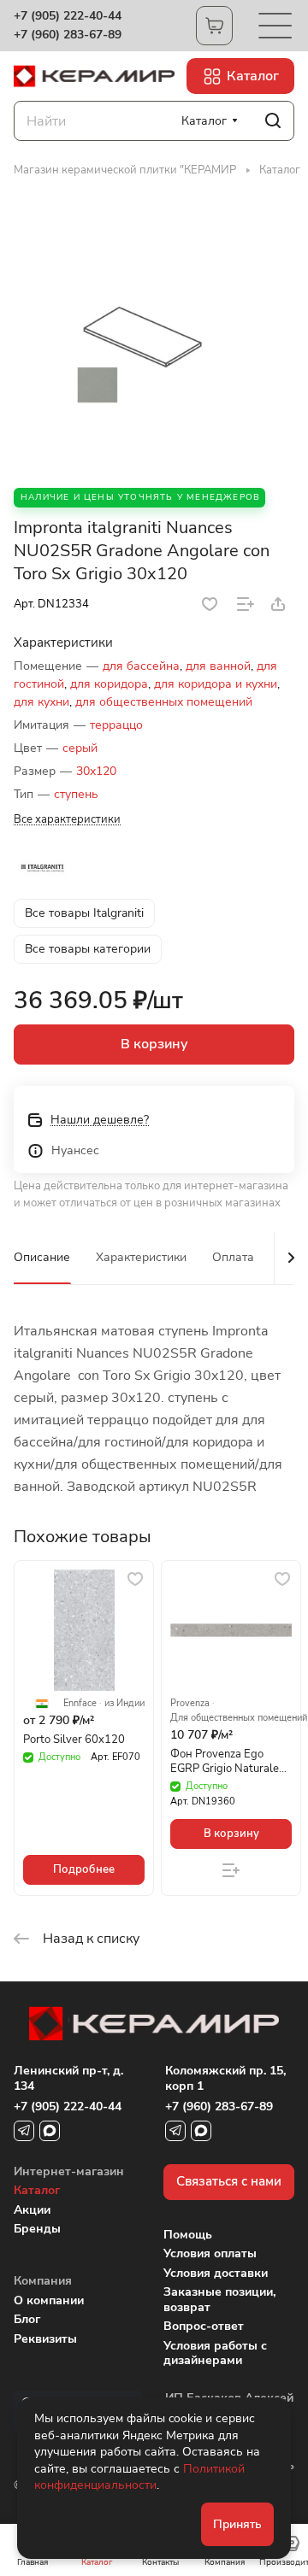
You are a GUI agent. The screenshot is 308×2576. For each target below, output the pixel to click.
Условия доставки (216, 2273)
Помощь (188, 2235)
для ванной (218, 666)
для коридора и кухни (216, 684)
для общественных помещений (164, 702)
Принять (237, 2524)
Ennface (80, 1704)
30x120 (96, 771)
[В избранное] (210, 604)
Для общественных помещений (239, 1718)
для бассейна (141, 666)
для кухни (41, 702)
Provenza (190, 1704)
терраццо (116, 725)
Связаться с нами (229, 2181)
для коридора (109, 684)
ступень (76, 794)
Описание (42, 1257)
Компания (43, 2281)
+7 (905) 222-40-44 (68, 16)
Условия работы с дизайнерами (215, 2353)
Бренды (37, 2229)
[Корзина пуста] (214, 26)
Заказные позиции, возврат (219, 2300)
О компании (49, 2300)
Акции (32, 2210)
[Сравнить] (246, 604)
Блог (27, 2319)
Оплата (233, 1257)
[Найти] (273, 121)
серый (80, 748)
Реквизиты (45, 2339)
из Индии (124, 1704)
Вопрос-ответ (204, 2326)
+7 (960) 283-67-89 (68, 35)
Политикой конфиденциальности (139, 2477)
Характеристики (141, 1257)
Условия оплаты (210, 2253)
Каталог (37, 2190)
